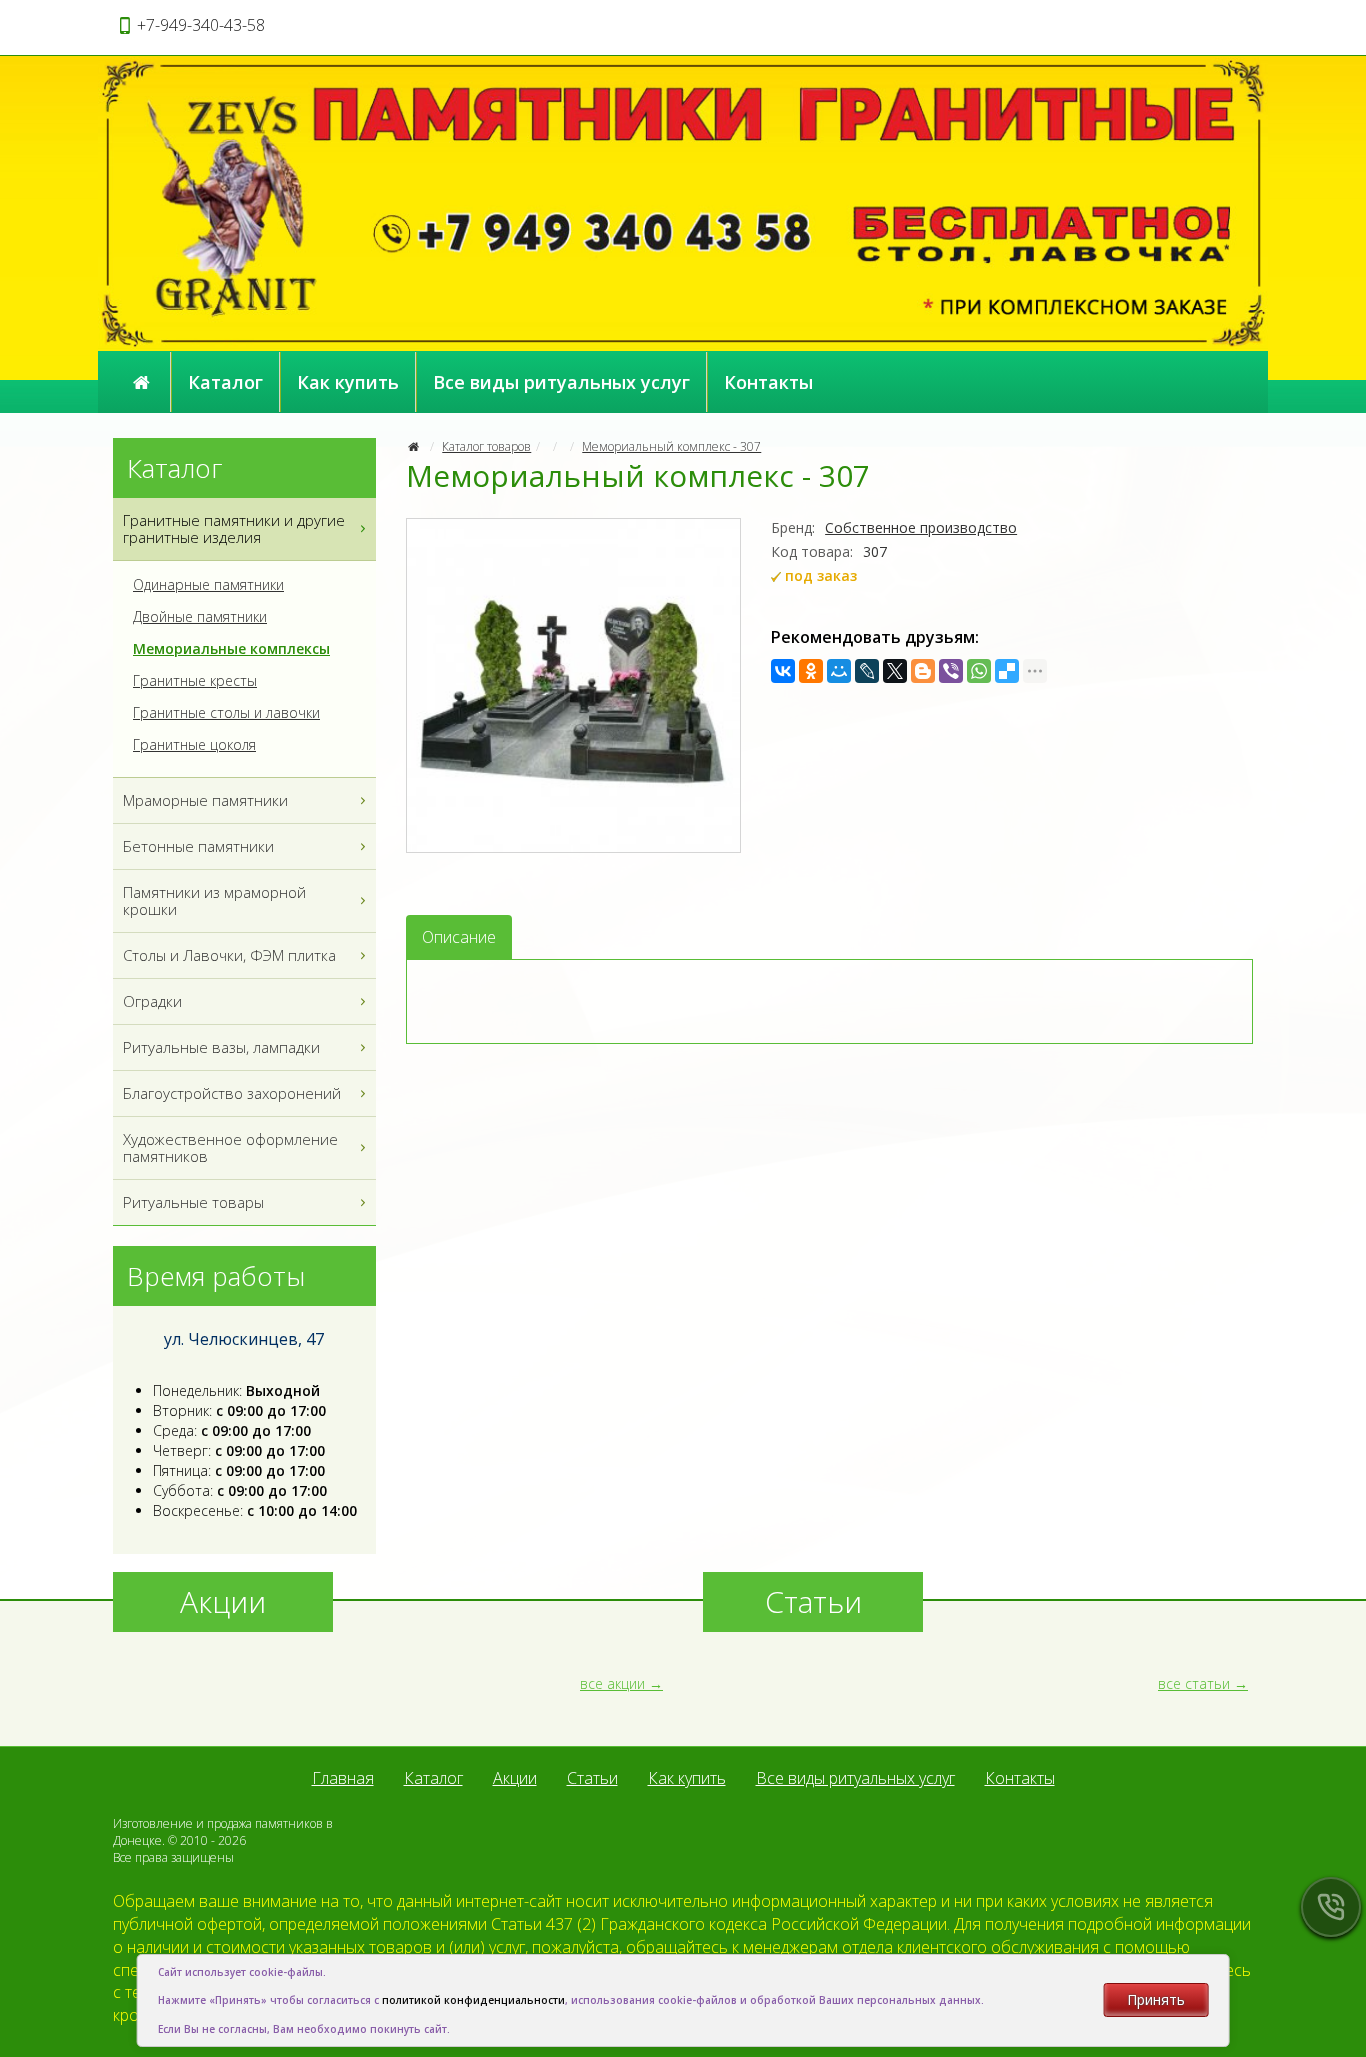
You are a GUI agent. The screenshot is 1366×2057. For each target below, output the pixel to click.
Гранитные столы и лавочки (226, 713)
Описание (459, 937)
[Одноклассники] (811, 671)
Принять (1156, 1999)
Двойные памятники (200, 617)
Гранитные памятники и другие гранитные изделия (234, 528)
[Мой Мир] (839, 671)
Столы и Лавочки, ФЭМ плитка (229, 955)
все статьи (1194, 1683)
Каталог (225, 382)
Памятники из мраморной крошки (214, 900)
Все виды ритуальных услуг (561, 382)
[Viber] (951, 671)
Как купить (348, 382)
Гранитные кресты (195, 681)
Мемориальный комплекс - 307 (671, 446)
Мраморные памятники (205, 800)
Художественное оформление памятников (230, 1147)
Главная (343, 1778)
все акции (612, 1683)
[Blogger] (923, 671)
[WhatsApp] (979, 671)
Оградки (152, 1001)
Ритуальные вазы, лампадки (221, 1047)
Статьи (592, 1778)
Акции (515, 1778)
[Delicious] (1007, 671)
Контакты (768, 382)
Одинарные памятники (208, 585)
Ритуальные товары (193, 1202)
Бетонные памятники (198, 846)
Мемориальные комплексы (231, 649)
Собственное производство (921, 527)
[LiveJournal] (867, 671)
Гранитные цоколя (194, 745)
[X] (895, 671)
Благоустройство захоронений (232, 1093)
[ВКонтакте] (783, 671)
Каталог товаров (486, 446)
